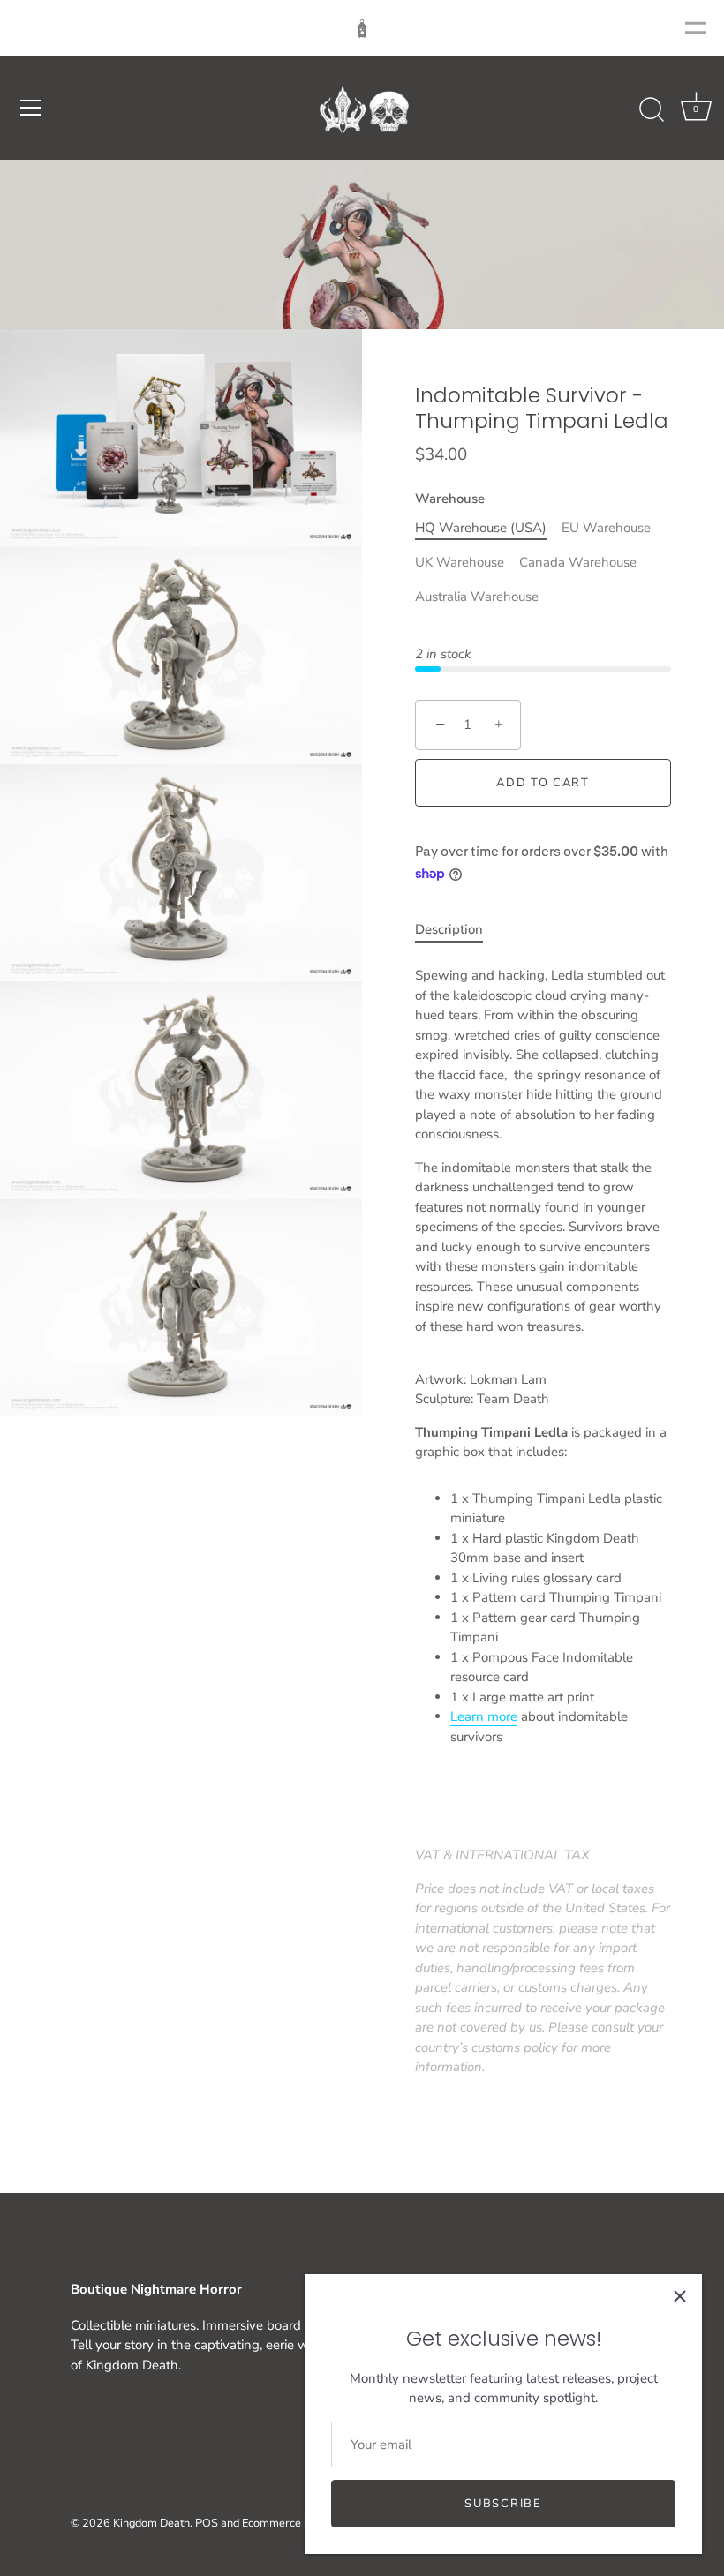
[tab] (458, 930)
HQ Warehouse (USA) (481, 528)
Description (449, 929)
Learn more (484, 1716)
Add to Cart (543, 783)
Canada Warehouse (578, 562)
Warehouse (450, 499)
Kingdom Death (151, 2523)
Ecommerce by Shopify (299, 2523)
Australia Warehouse (477, 597)
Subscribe (503, 2504)
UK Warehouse (460, 562)
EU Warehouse (606, 528)
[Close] (680, 2296)
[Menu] (31, 108)
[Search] (652, 110)
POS (207, 2523)
